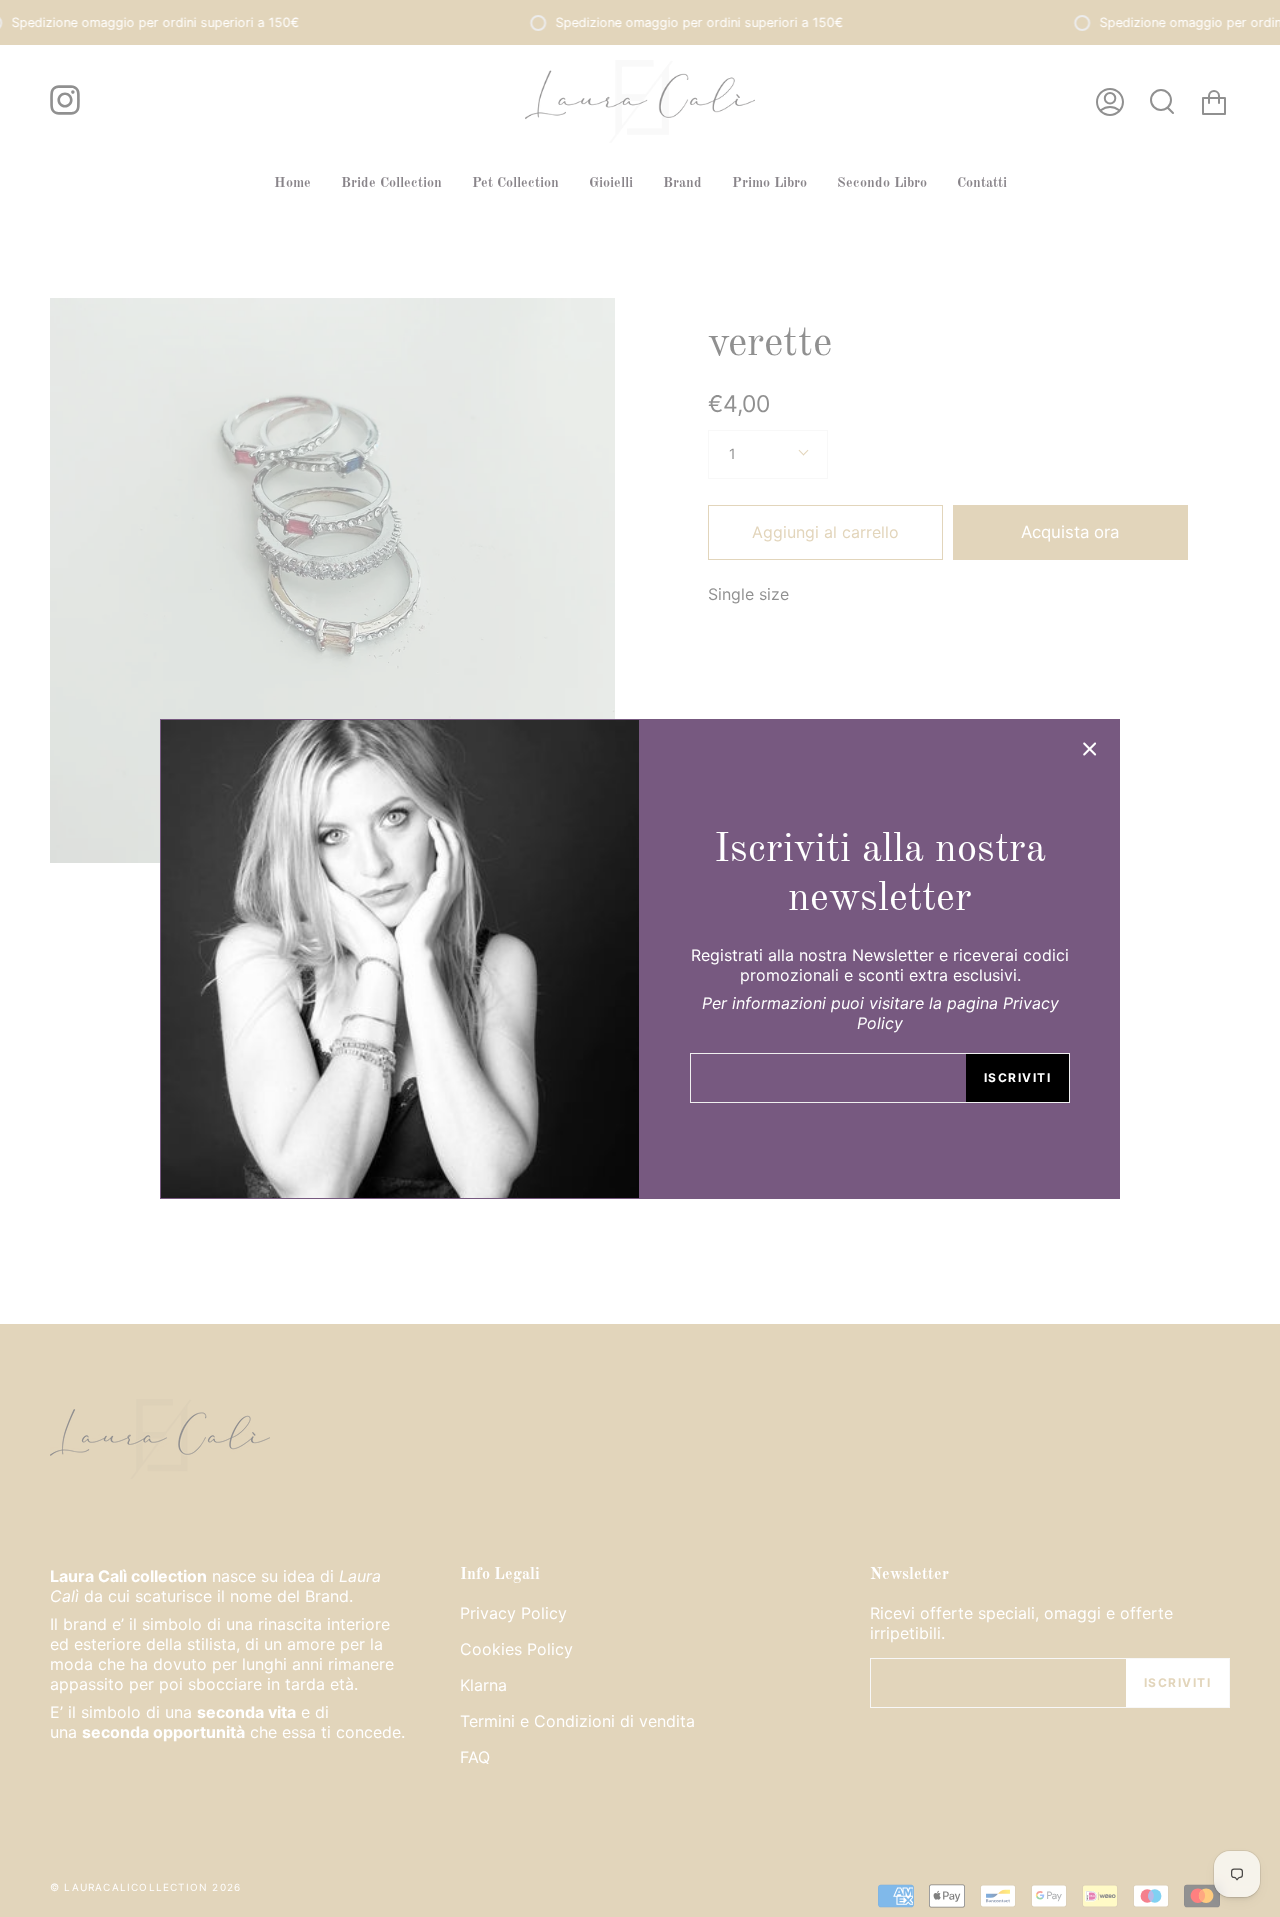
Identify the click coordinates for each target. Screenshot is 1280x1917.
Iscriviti (1017, 1077)
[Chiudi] (1090, 749)
